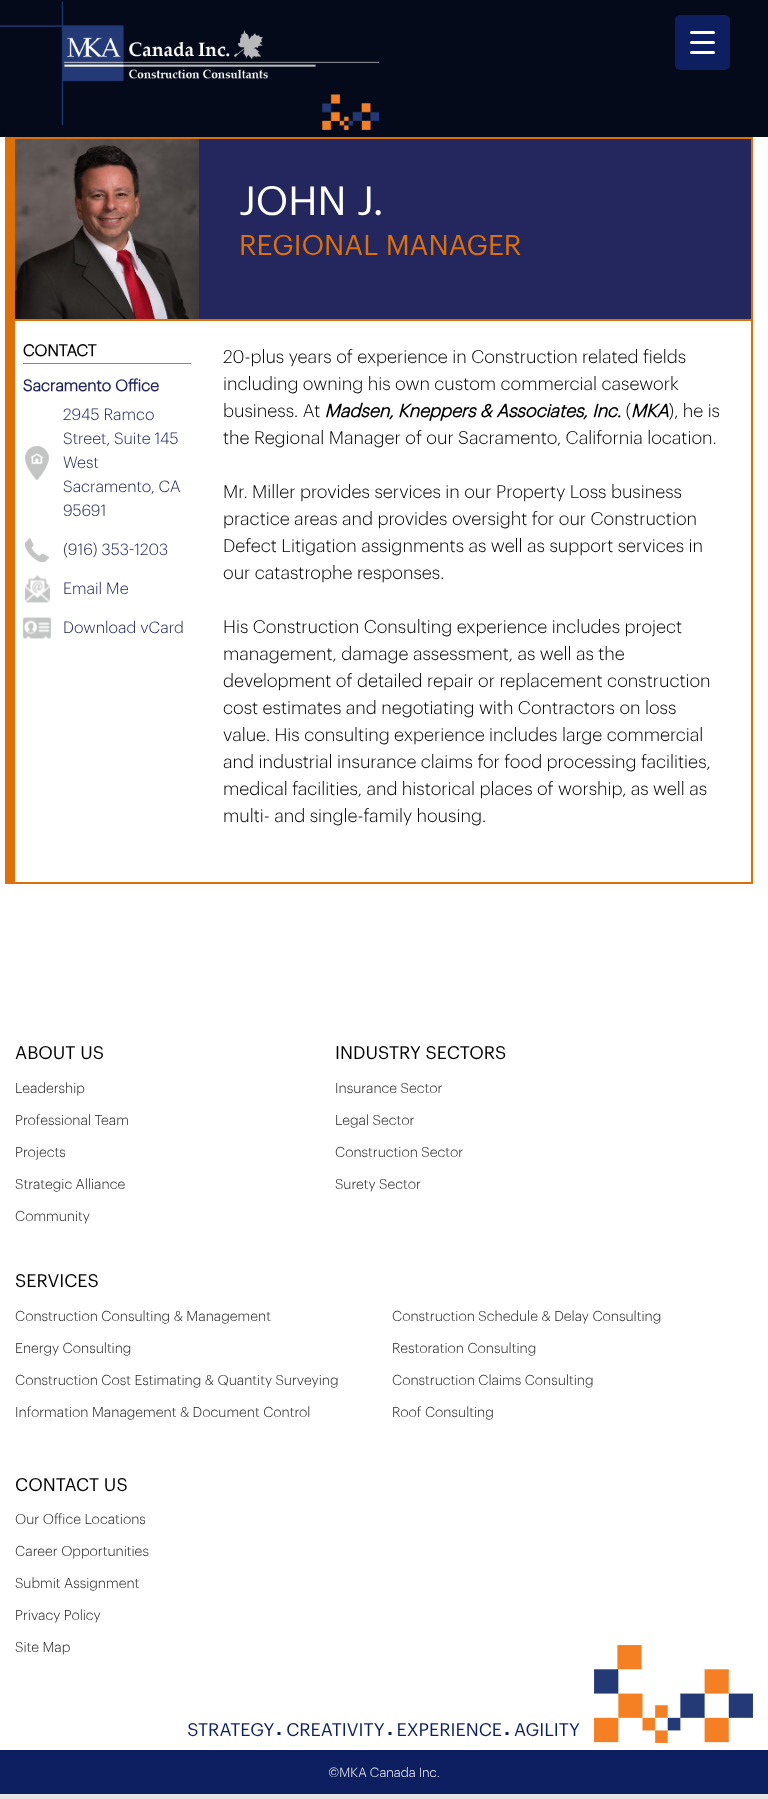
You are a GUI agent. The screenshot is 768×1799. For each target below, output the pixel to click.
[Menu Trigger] (702, 42)
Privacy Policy (58, 1616)
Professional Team (72, 1121)
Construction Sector (399, 1153)
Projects (40, 1153)
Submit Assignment (77, 1584)
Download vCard (123, 628)
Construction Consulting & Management (143, 1317)
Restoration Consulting (464, 1349)
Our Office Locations (80, 1520)
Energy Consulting (73, 1349)
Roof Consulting (443, 1413)
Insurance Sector (388, 1089)
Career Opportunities (82, 1552)
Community (52, 1217)
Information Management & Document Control (162, 1413)
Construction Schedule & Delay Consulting (526, 1317)
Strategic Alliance (70, 1185)
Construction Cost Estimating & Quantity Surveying (177, 1381)
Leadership (50, 1089)
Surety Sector (378, 1185)
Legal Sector (374, 1121)
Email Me (96, 589)
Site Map (42, 1648)
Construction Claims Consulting (493, 1381)
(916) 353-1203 (115, 550)
